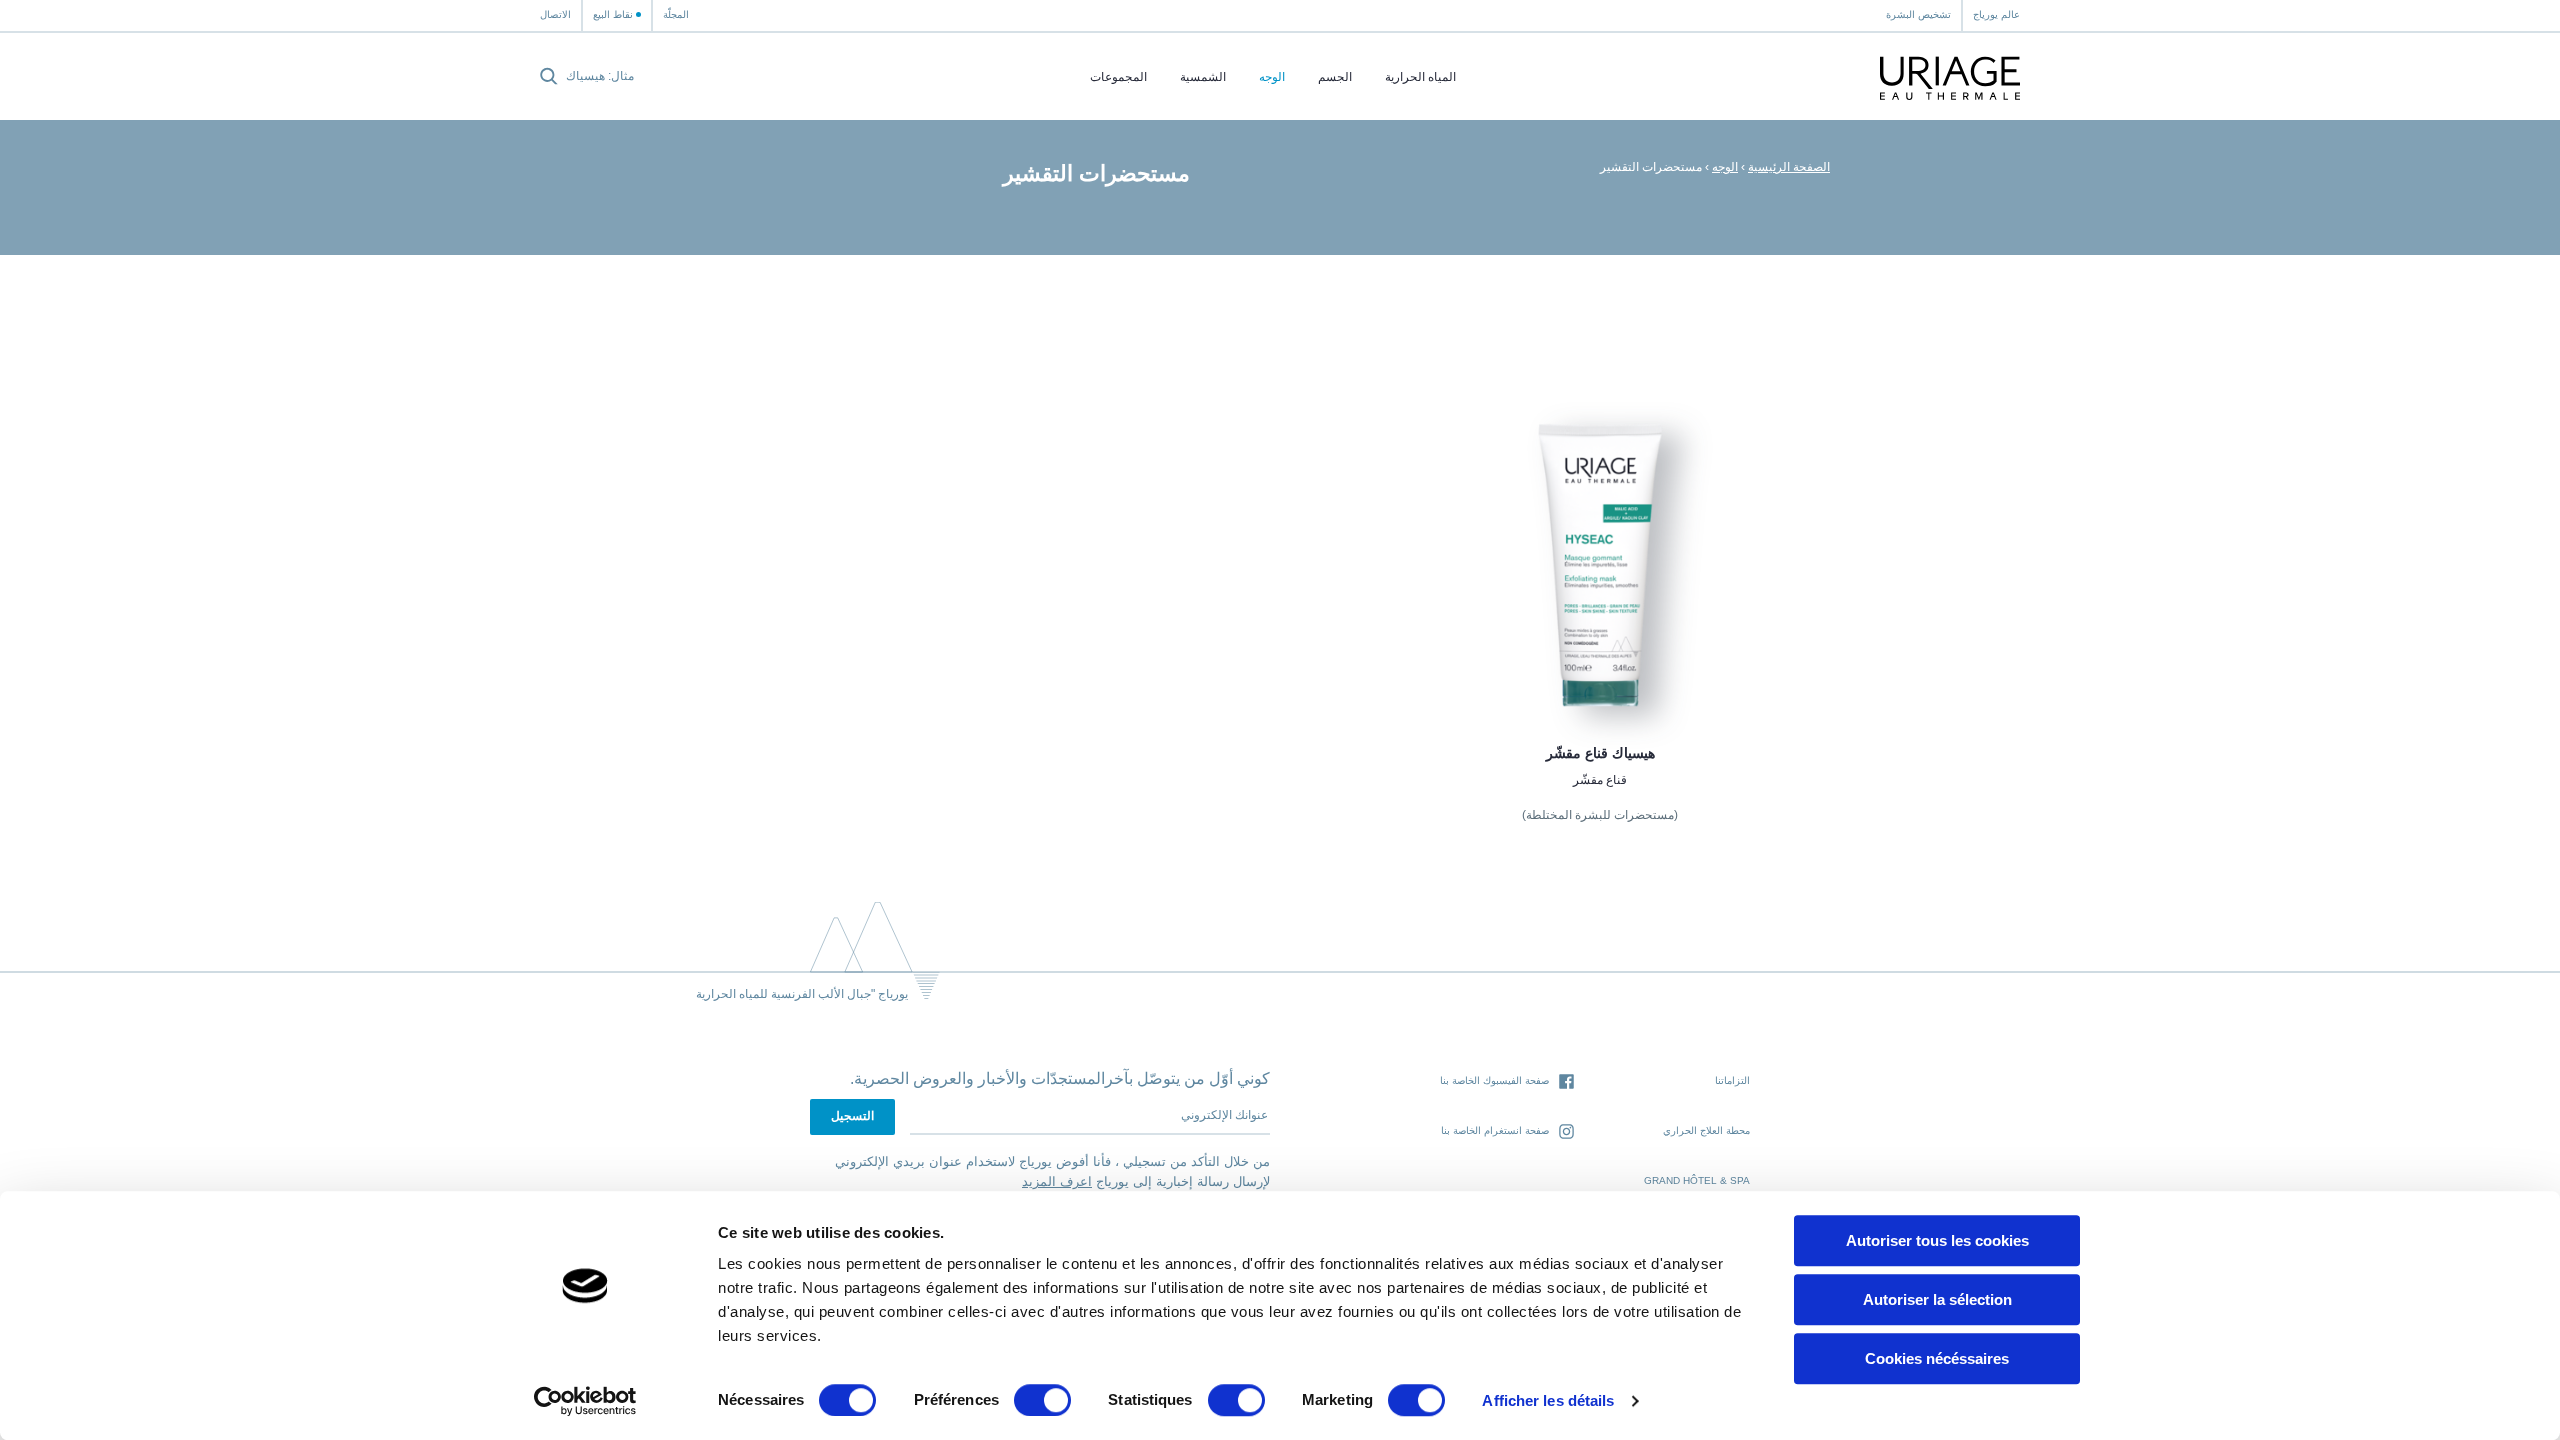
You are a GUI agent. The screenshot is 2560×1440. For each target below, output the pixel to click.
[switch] (1042, 1400)
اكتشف (1600, 666)
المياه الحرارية (1420, 77)
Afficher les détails (1548, 1400)
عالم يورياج (1996, 14)
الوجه (1272, 77)
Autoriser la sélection (1937, 1299)
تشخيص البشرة (1918, 14)
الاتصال (555, 14)
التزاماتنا (1732, 1080)
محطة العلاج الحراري (1706, 1130)
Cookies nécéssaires (1937, 1358)
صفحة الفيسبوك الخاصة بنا (1494, 1080)
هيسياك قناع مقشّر (1600, 753)
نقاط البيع (613, 14)
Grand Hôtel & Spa (1697, 1180)
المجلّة (676, 14)
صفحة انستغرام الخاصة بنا (1495, 1130)
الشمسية (1203, 77)
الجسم (1335, 77)
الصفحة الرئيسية (1789, 167)
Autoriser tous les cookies (1937, 1240)
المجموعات (1118, 77)
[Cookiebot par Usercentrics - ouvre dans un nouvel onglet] (585, 1401)
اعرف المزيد (1057, 1181)
